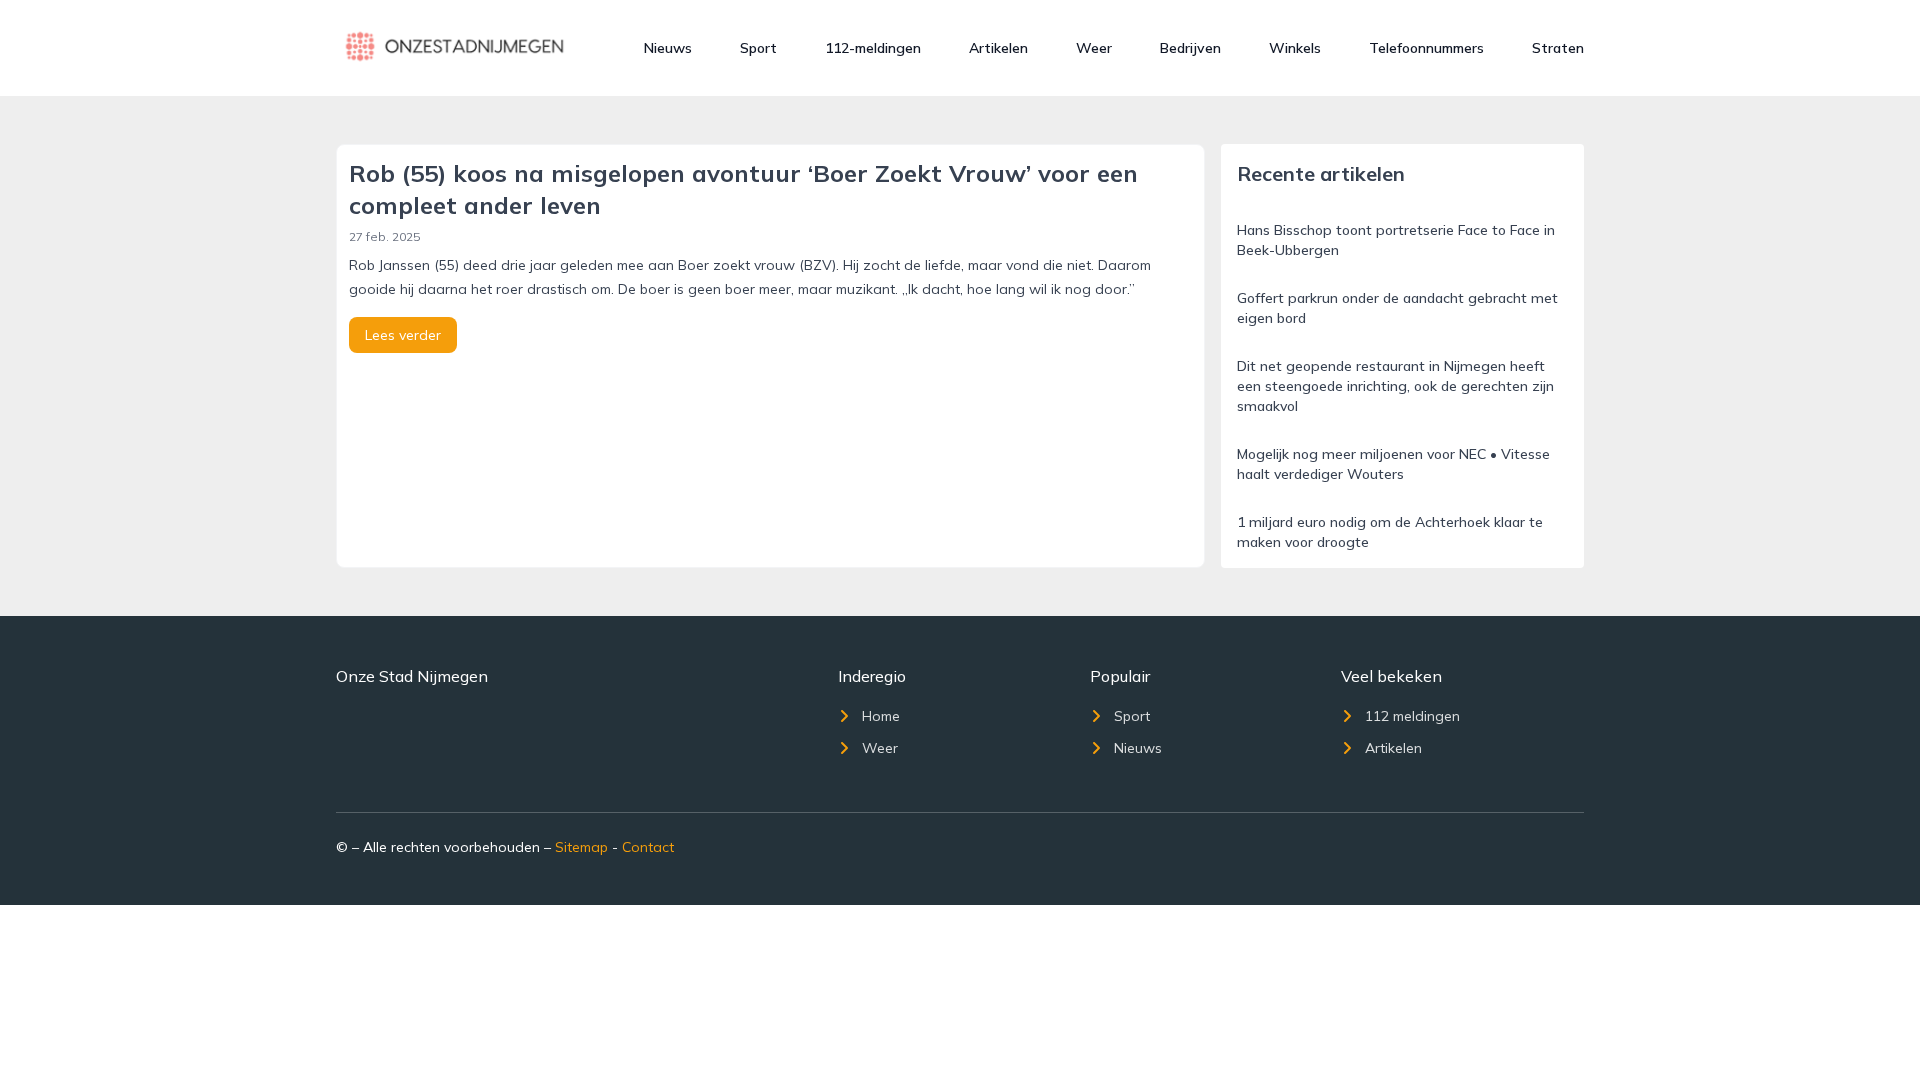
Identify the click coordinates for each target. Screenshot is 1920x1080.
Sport (758, 48)
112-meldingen (873, 48)
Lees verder (403, 335)
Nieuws (668, 48)
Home (881, 716)
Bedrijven (1190, 48)
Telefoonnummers (1426, 48)
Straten (1558, 48)
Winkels (1295, 48)
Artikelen (998, 48)
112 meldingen (1412, 716)
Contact (648, 847)
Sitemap (581, 847)
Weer (1094, 48)
